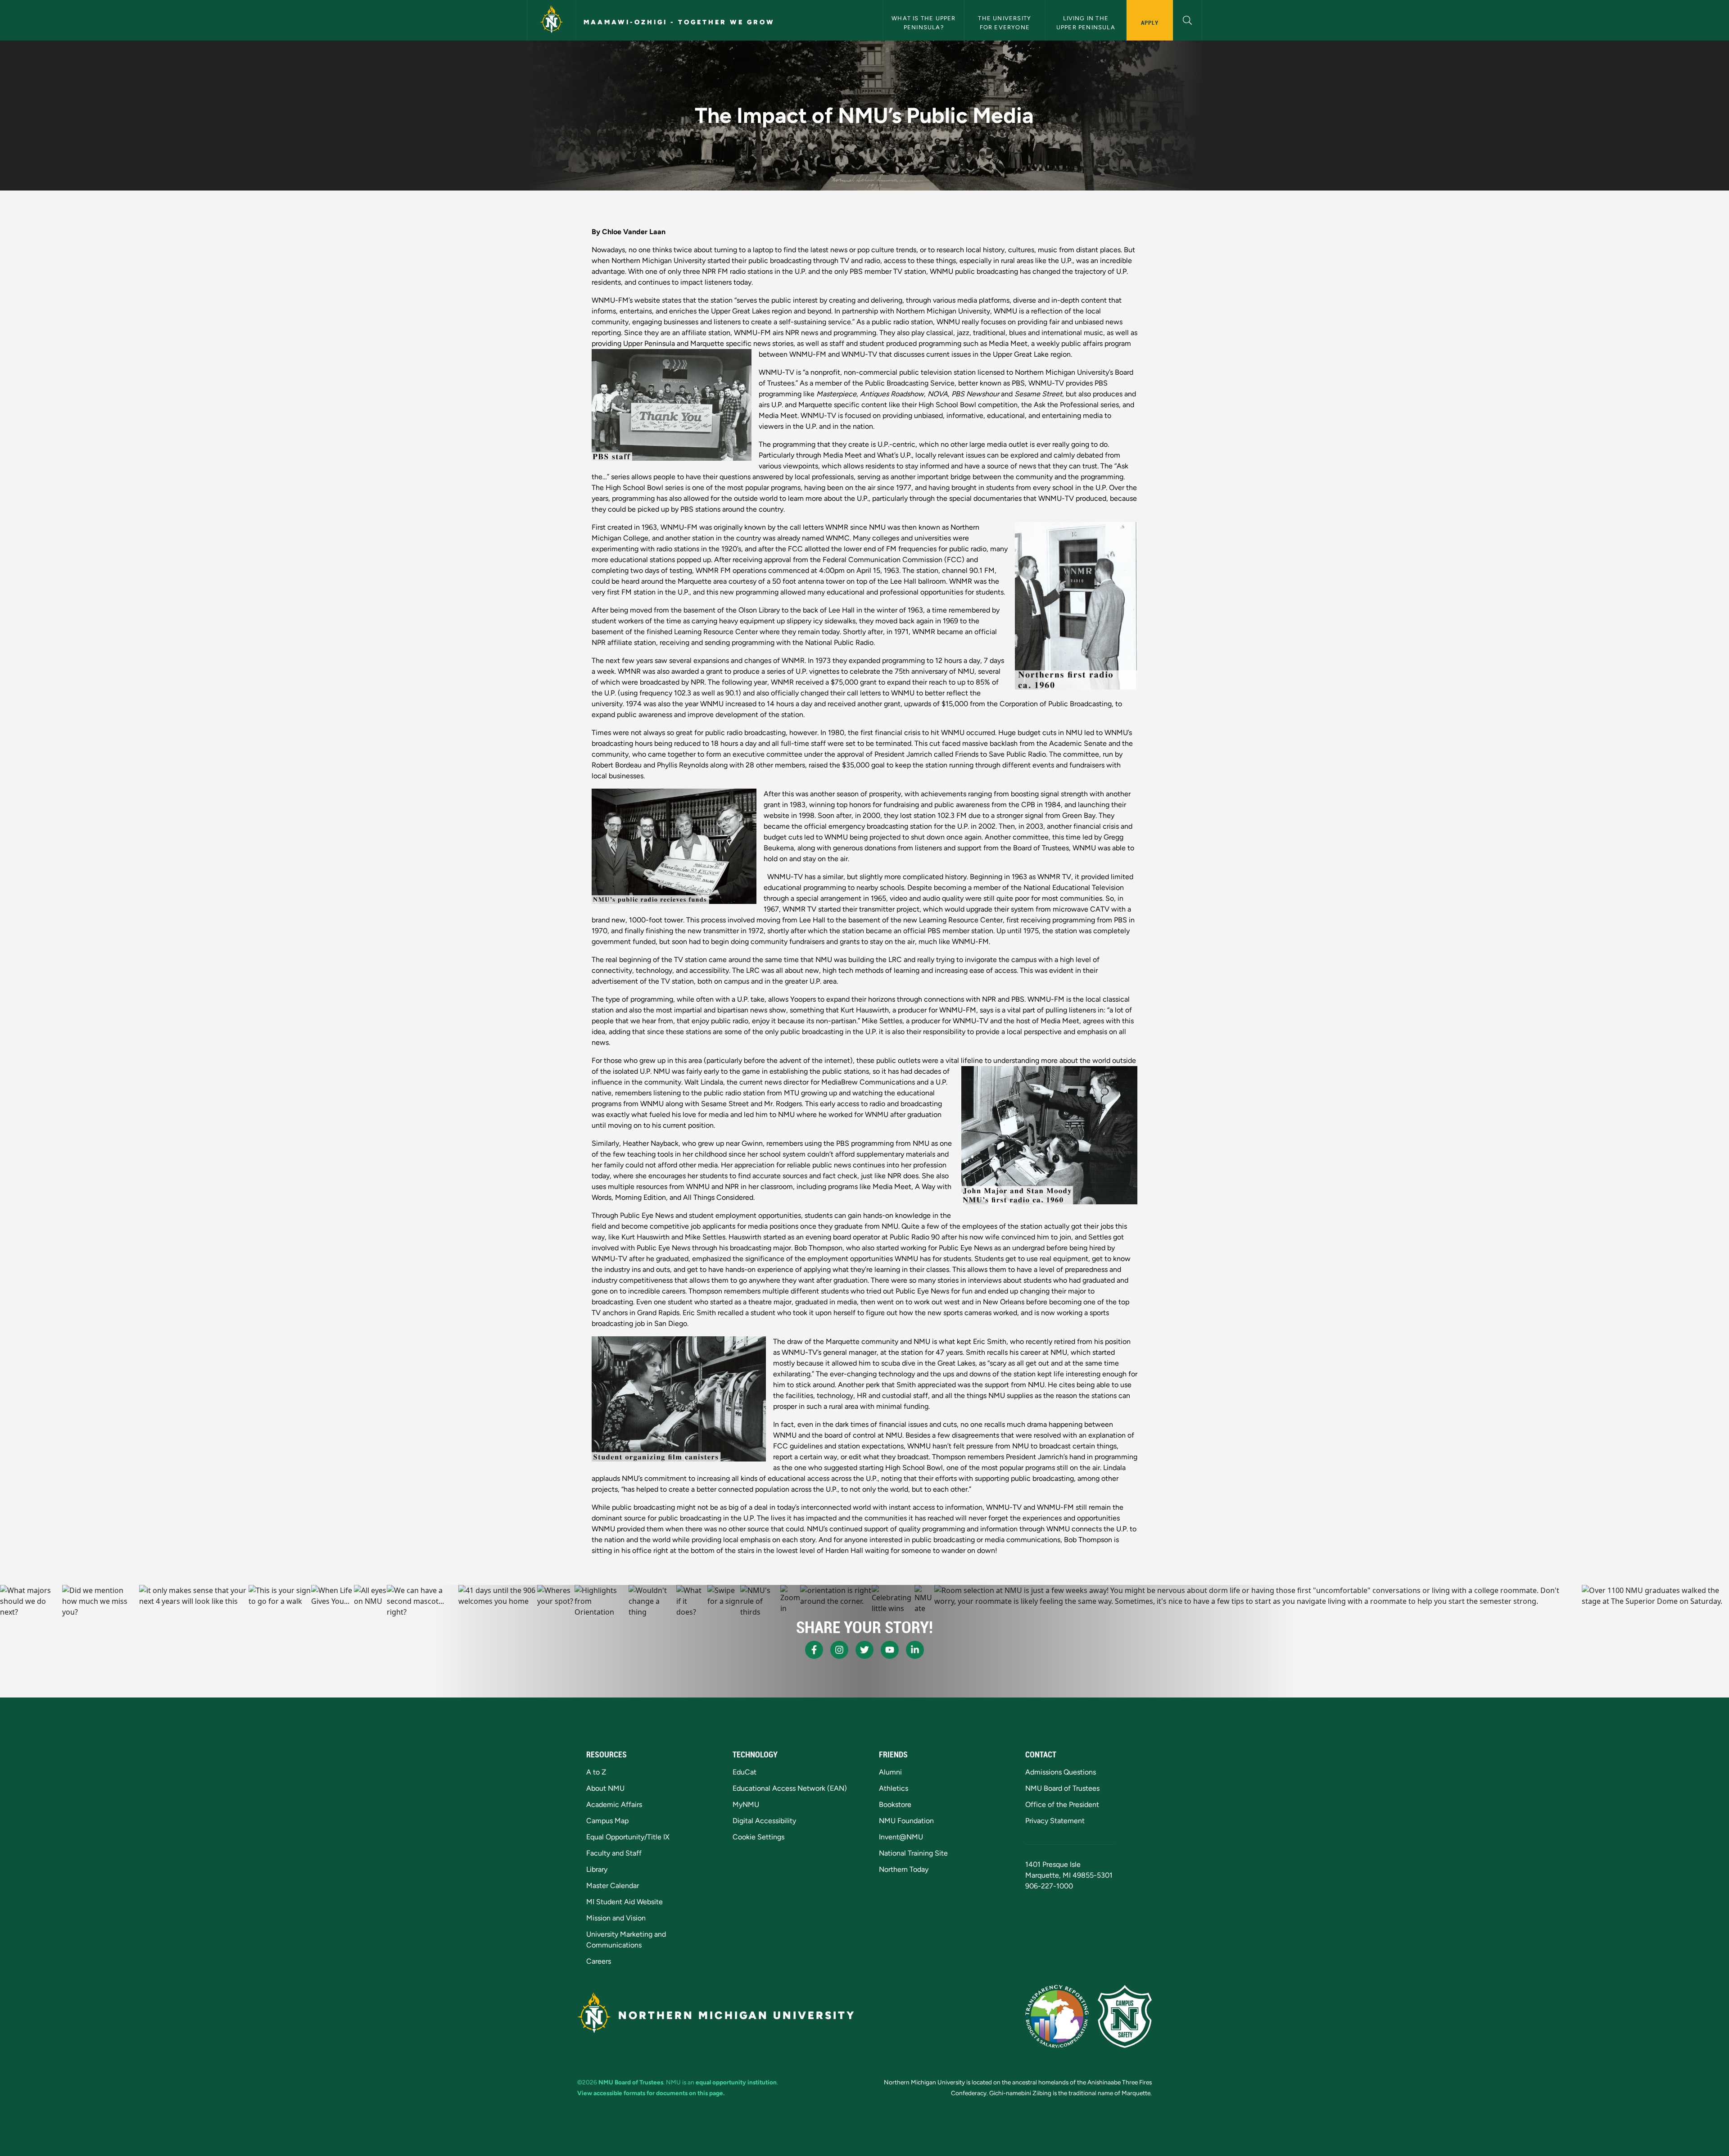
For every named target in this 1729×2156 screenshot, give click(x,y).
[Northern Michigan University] (552, 20)
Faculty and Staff (614, 1853)
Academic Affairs (614, 1804)
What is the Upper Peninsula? (925, 23)
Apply (1150, 23)
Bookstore (895, 1804)
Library (597, 1869)
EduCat (745, 1772)
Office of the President (1062, 1804)
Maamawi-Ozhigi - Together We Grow (679, 22)
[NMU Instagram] (839, 1650)
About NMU (605, 1788)
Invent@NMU (901, 1837)
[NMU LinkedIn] (915, 1650)
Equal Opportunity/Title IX (628, 1837)
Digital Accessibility (764, 1821)
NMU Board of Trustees (1062, 1788)
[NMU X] (864, 1650)
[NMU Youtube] (890, 1650)
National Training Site (913, 1853)
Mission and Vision (616, 1918)
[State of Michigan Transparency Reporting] (1057, 2016)
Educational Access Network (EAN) (790, 1788)
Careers (599, 1961)
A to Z (596, 1772)
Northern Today (904, 1869)
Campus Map (607, 1821)
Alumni (890, 1772)
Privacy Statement (1055, 1821)
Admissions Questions (1061, 1772)
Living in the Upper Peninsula (1086, 23)
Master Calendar (613, 1886)
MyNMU (746, 1804)
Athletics (894, 1788)
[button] (1188, 19)
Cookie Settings (758, 1837)
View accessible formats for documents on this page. (651, 2093)
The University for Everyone (1005, 23)
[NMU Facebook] (814, 1650)
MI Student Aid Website (625, 1902)
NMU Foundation (906, 1821)
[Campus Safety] (1125, 2016)
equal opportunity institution (736, 2082)
